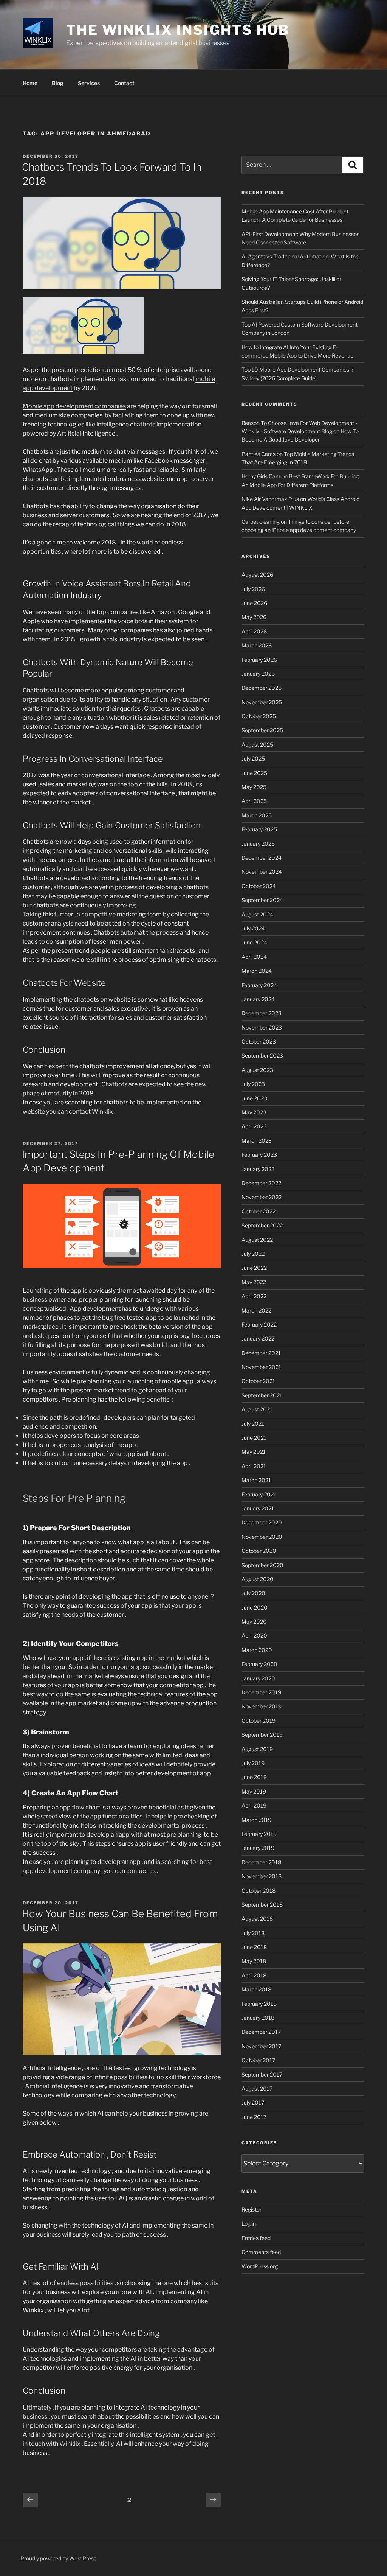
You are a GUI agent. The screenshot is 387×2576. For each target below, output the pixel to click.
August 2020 (258, 1579)
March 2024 (257, 971)
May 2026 (254, 617)
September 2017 (262, 2074)
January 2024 (258, 999)
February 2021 (259, 1494)
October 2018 (259, 1891)
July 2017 (253, 2102)
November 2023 (262, 1027)
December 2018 (261, 1862)
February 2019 (259, 1834)
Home (30, 83)
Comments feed (261, 2252)
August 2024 (257, 914)
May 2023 (254, 1112)
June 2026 (254, 603)
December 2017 (261, 2032)
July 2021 (253, 1424)
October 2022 (259, 1211)
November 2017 (261, 2046)
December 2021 (261, 1353)
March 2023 (257, 1141)
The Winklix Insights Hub (178, 30)
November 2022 (262, 1197)
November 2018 (262, 1876)
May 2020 (254, 1622)
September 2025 (262, 730)
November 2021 (261, 1367)
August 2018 (257, 1919)
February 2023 (259, 1155)
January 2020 (258, 1678)
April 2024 (254, 957)
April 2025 (254, 801)
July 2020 (253, 1593)
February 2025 (259, 829)
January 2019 (258, 1848)
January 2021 (258, 1508)
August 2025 (257, 744)
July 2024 (253, 928)
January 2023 (258, 1169)
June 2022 (254, 1268)
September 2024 (262, 900)
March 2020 (257, 1650)
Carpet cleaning (261, 522)
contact (80, 1111)
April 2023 (254, 1126)
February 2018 (259, 2004)
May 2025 (254, 787)
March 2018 (256, 1989)
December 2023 (262, 1013)
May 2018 (254, 1961)
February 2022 (259, 1325)
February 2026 (259, 660)
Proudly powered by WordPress (58, 2558)
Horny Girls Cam (261, 476)
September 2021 (262, 1395)
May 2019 (254, 1791)
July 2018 (253, 1933)
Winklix (102, 1111)
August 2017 (257, 2088)
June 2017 (254, 2117)
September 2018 (262, 1905)
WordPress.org (260, 2266)
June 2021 (254, 1438)
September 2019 (262, 1735)
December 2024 (262, 858)
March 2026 (257, 645)
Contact (124, 83)
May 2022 (254, 1282)
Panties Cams (259, 454)
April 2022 (254, 1296)
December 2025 (262, 688)
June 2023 (254, 1098)
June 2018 (254, 1947)
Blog (58, 83)
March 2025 (257, 815)
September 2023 (262, 1055)
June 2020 (255, 1608)
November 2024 (262, 872)
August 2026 (257, 575)
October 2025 (259, 716)
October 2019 (259, 1721)
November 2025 (262, 702)
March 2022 (256, 1311)
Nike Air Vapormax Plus (270, 499)
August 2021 (257, 1409)
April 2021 (254, 1466)
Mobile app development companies (74, 406)
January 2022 (258, 1339)
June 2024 (254, 942)
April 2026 (254, 631)
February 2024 (259, 985)
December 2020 (262, 1522)
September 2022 (262, 1225)
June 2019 (254, 1777)
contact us (141, 1871)
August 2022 (257, 1240)
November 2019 (262, 1706)
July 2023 (253, 1084)
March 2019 (256, 1820)
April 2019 (254, 1805)
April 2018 (254, 1975)
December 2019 (261, 1692)
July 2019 (253, 1763)
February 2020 (259, 1664)
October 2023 (259, 1041)
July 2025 (253, 758)
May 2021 (254, 1452)
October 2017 (258, 2060)
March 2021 (256, 1480)
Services (89, 83)
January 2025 (258, 844)
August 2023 (257, 1070)
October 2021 (258, 1381)
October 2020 (259, 1551)
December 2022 (261, 1183)
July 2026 (253, 589)
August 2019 (257, 1749)
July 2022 (253, 1254)
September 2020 (262, 1565)
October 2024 (259, 886)
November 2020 (262, 1537)
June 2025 (254, 773)
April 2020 (254, 1636)
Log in (249, 2224)
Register (252, 2210)
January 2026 (258, 674)
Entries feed (256, 2238)
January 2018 (258, 2018)
